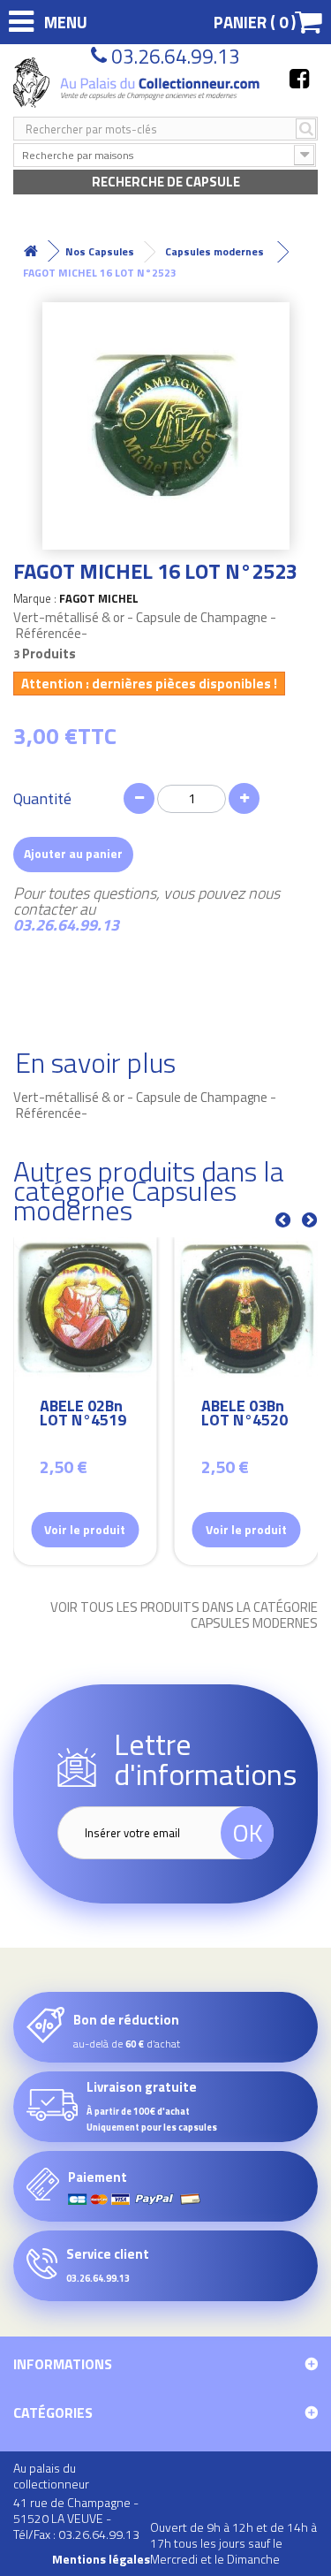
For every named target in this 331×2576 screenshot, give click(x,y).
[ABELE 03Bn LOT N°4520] (247, 1309)
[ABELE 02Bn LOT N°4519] (85, 1309)
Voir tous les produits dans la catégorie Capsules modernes (184, 1615)
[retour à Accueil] (31, 251)
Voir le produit (85, 1529)
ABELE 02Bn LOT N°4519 (83, 1415)
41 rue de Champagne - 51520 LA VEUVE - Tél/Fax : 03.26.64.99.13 (76, 2518)
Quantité (42, 799)
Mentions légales (101, 2559)
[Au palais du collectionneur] (138, 83)
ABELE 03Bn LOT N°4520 (244, 1415)
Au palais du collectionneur (51, 2476)
